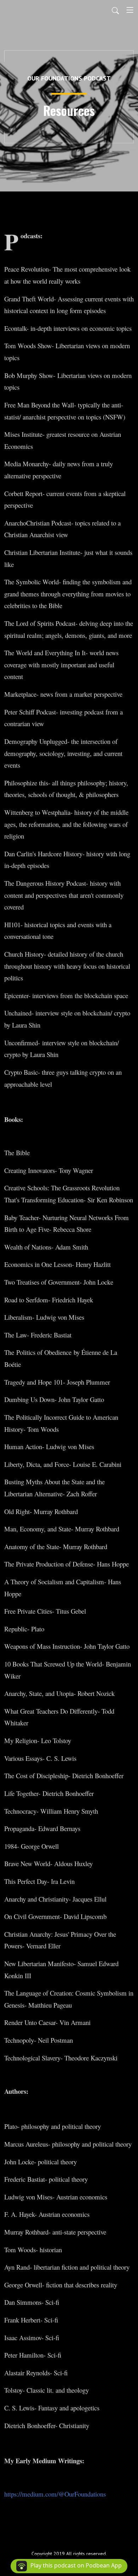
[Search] (115, 10)
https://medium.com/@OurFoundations (55, 2494)
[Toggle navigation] (130, 10)
